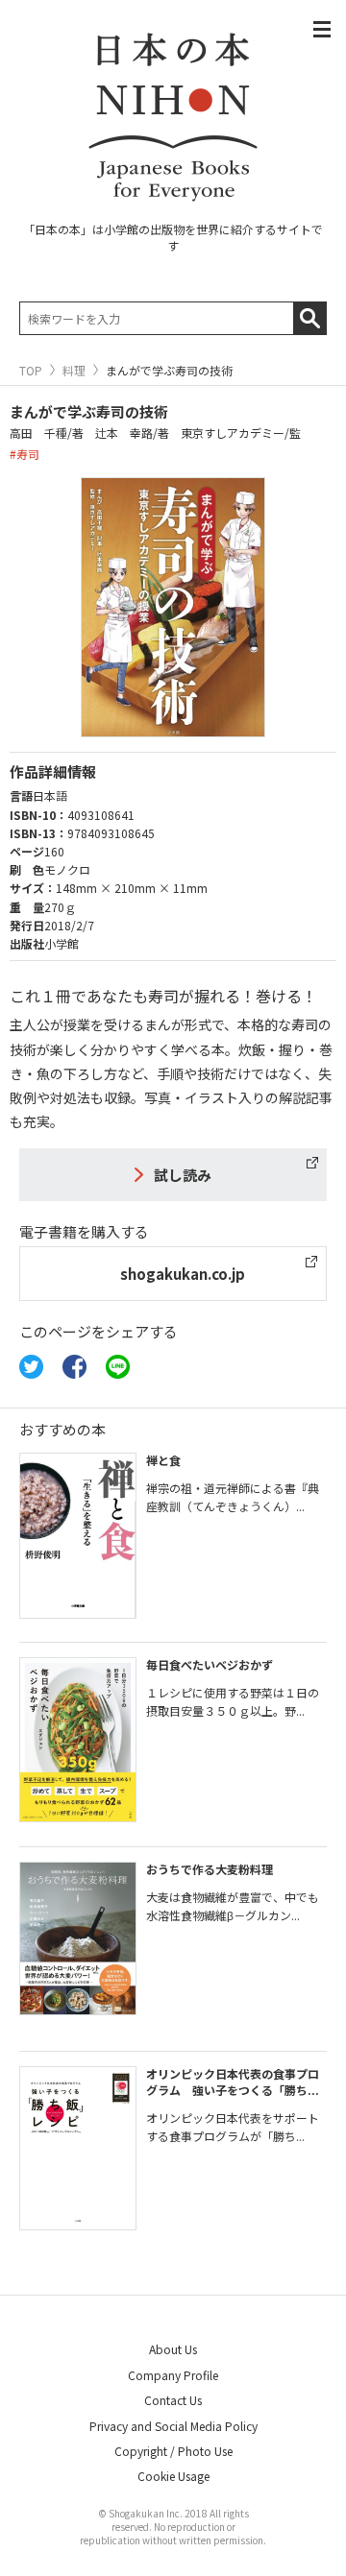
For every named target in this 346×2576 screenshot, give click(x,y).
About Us (173, 2349)
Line (118, 1367)
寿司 (28, 454)
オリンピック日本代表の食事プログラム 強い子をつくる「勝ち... (233, 2082)
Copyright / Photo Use (173, 2451)
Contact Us (173, 2400)
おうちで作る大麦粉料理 (210, 1869)
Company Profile (173, 2375)
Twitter (31, 1367)
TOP (31, 371)
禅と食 (163, 1460)
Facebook (74, 1367)
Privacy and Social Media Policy (173, 2426)
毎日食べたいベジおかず (210, 1664)
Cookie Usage (173, 2476)
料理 (74, 371)
